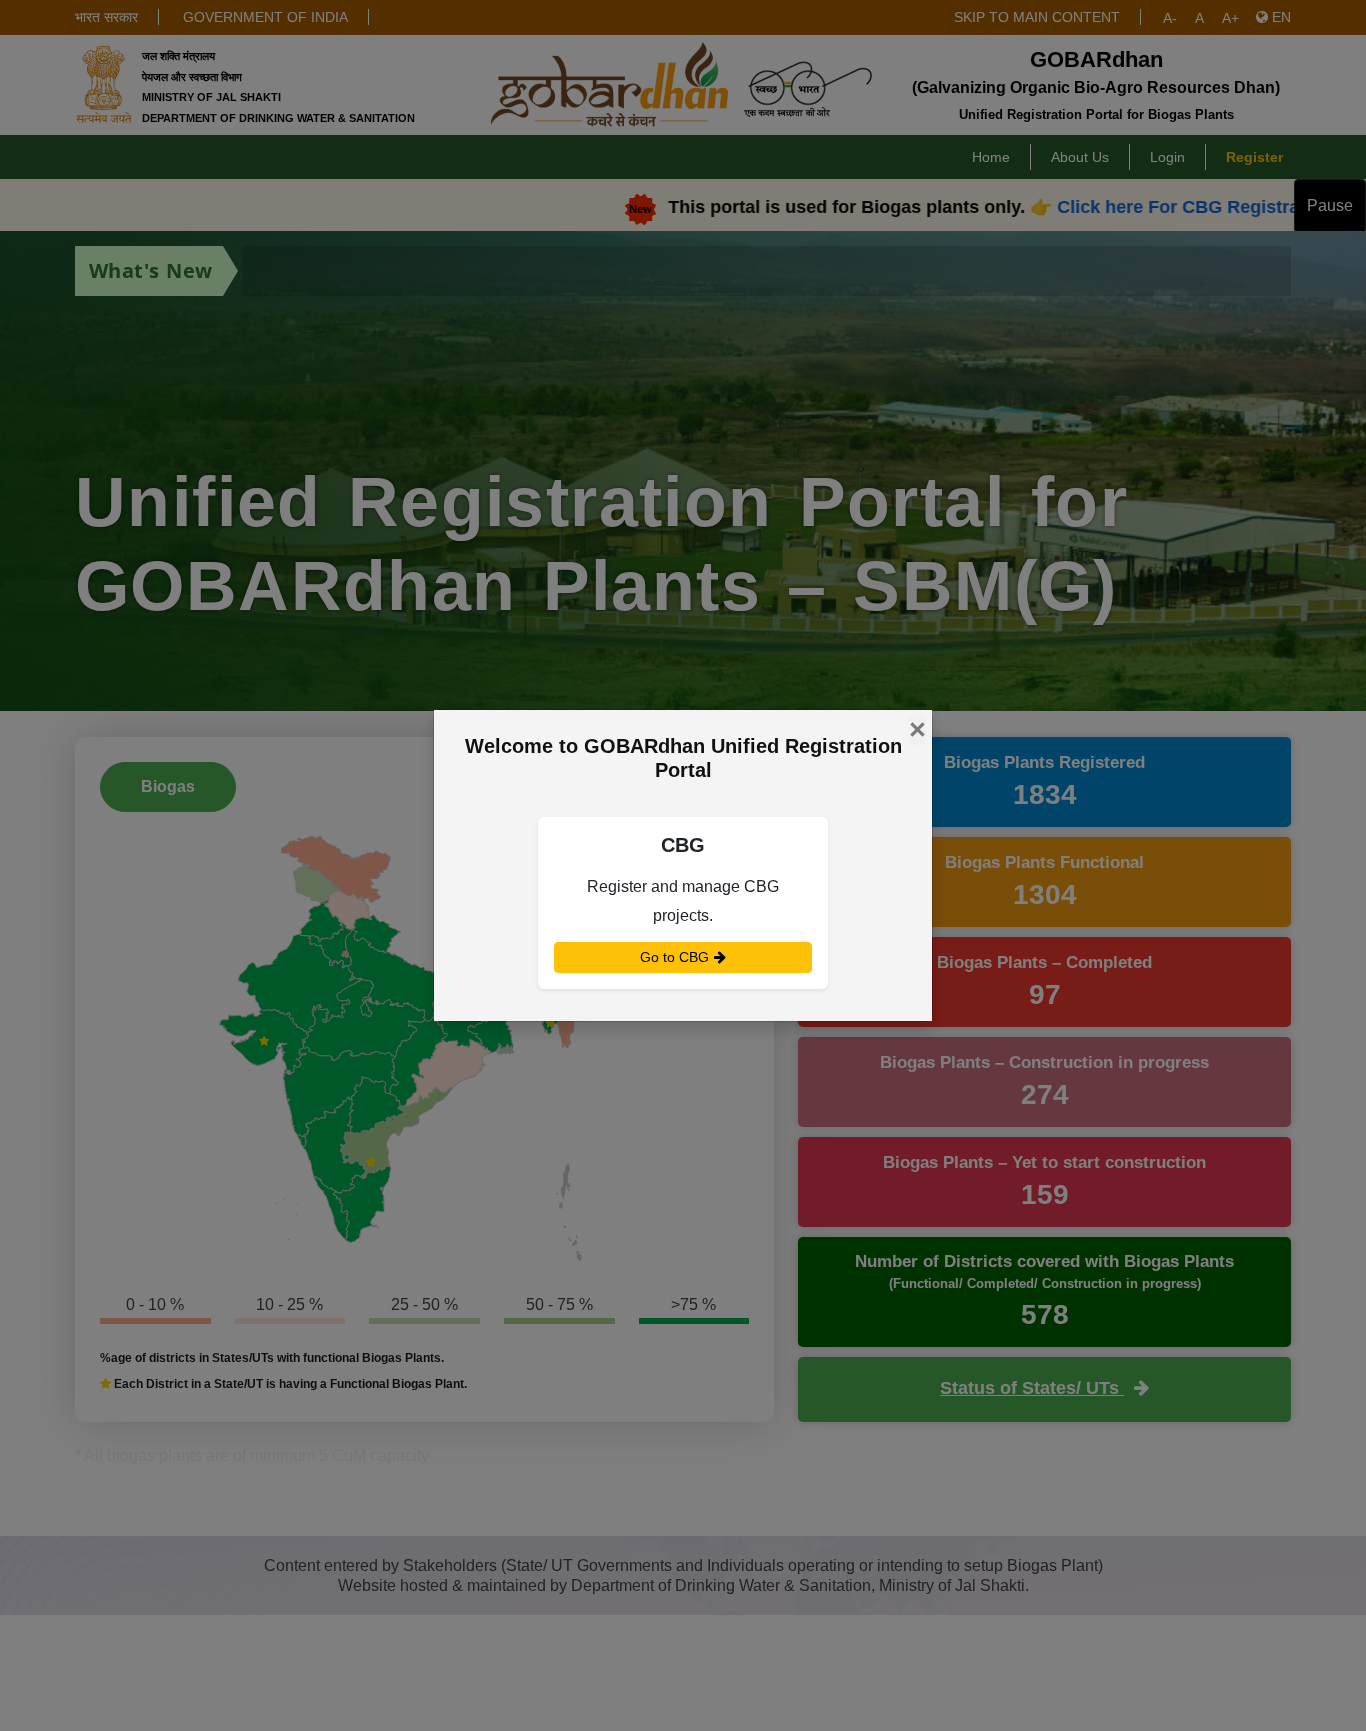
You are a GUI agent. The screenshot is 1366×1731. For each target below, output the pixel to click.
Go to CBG (676, 957)
